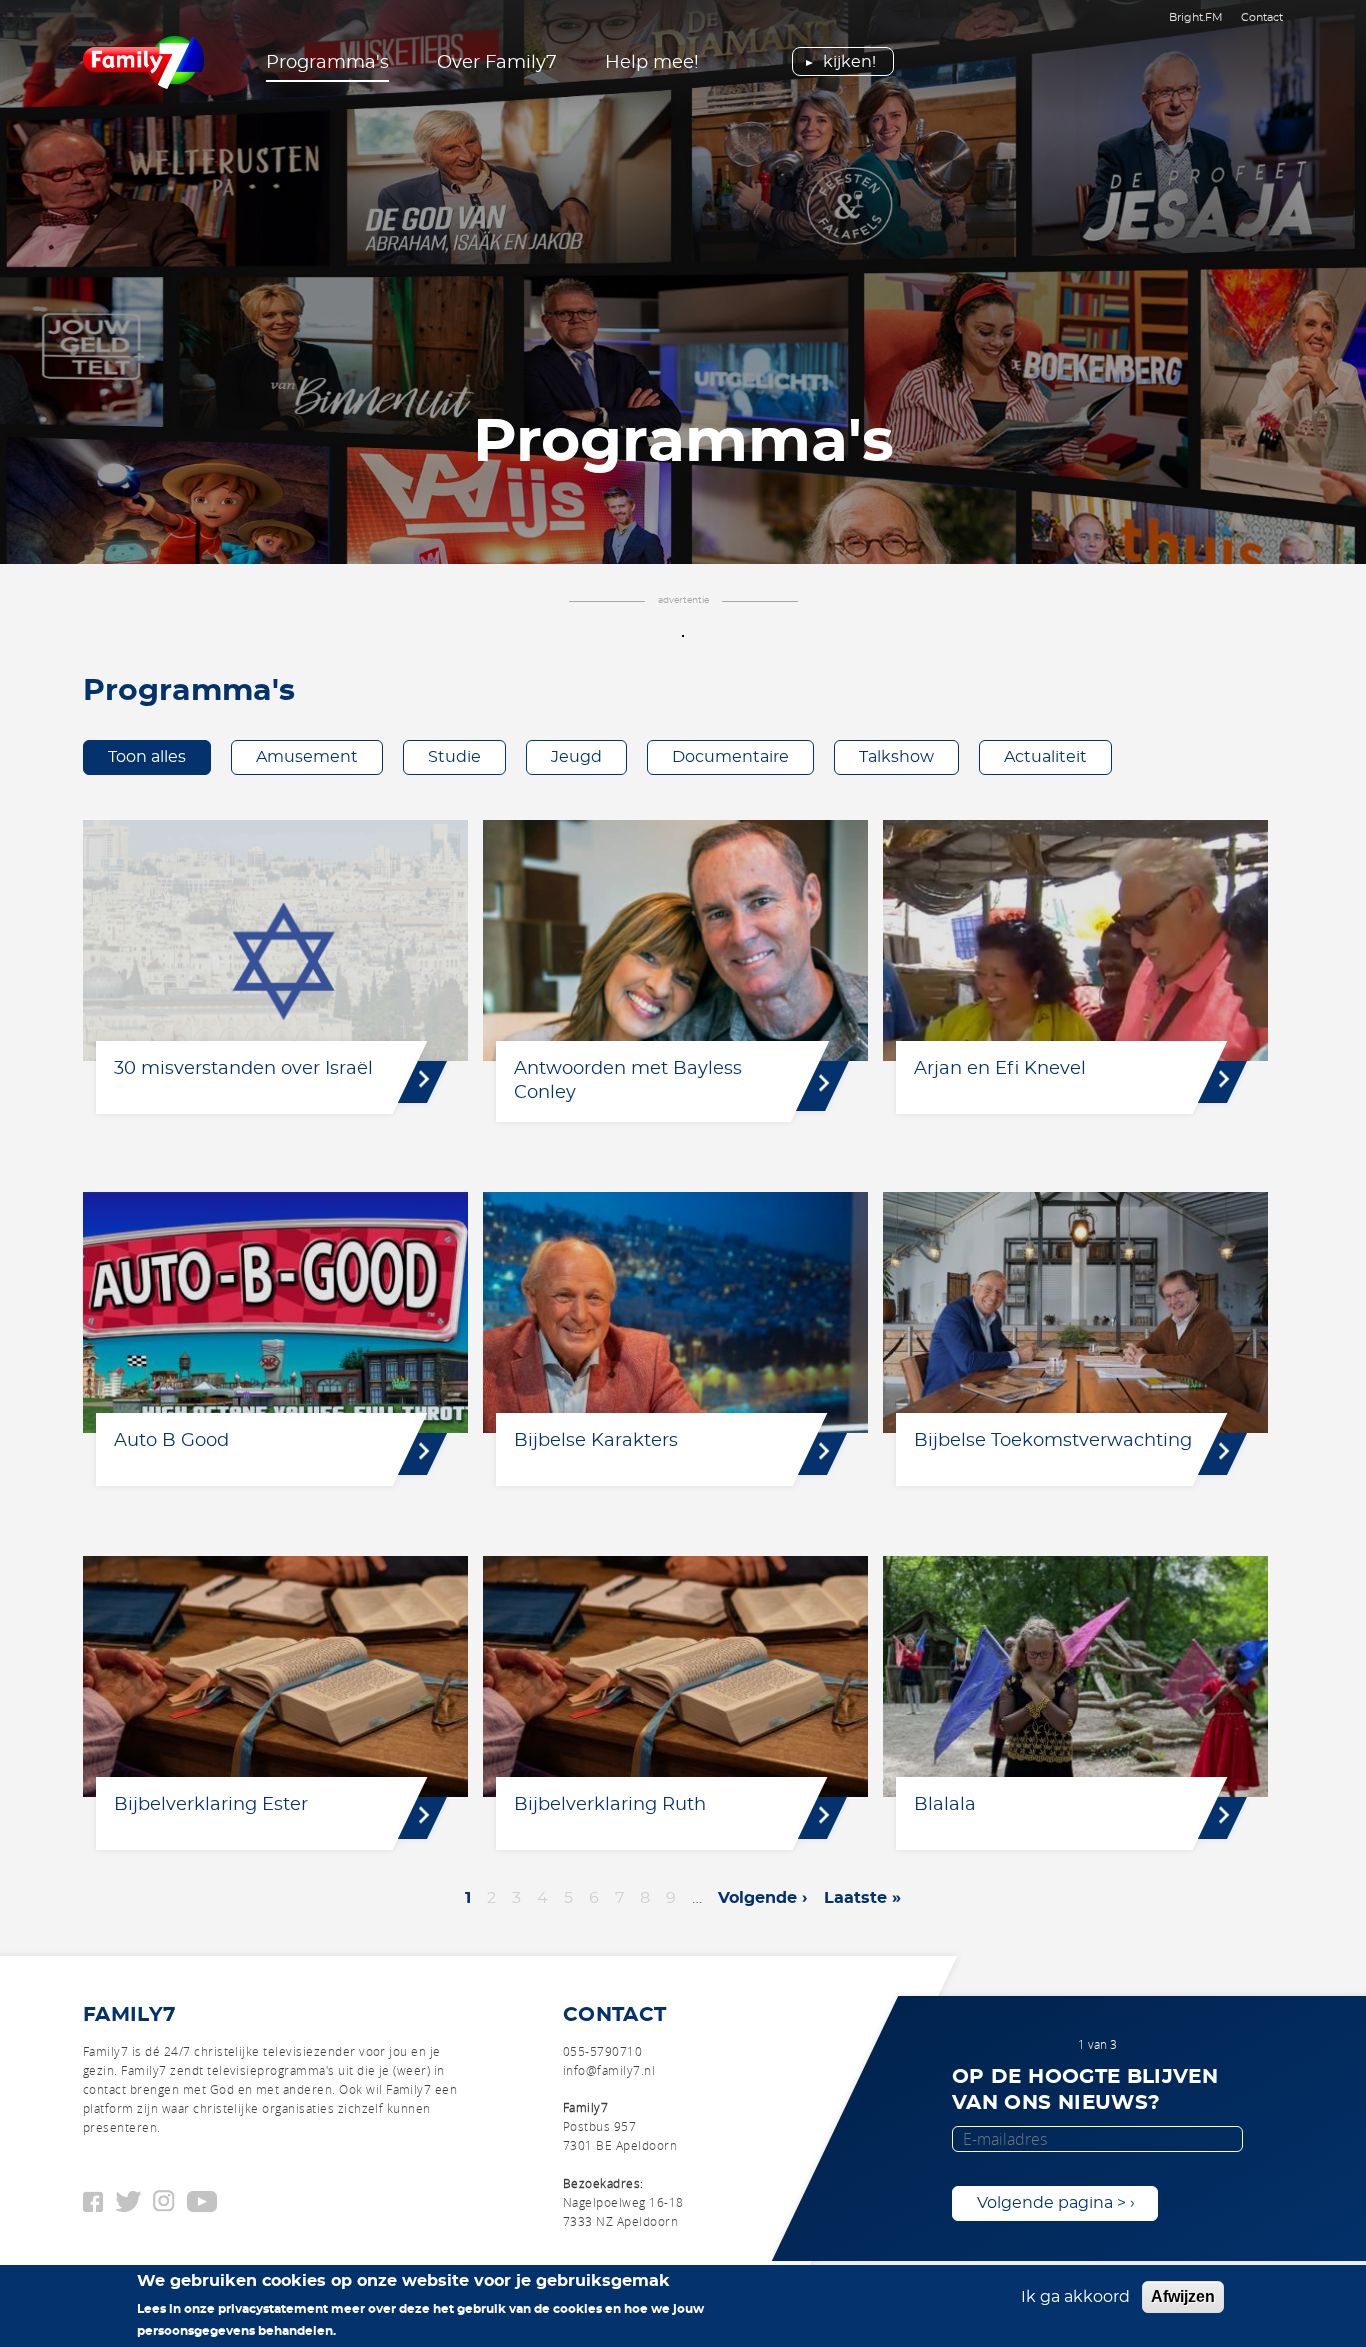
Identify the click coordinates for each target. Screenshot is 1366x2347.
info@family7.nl (609, 2070)
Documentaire (730, 757)
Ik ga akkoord (1075, 2297)
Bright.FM (1196, 17)
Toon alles (147, 757)
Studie (454, 757)
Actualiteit (1045, 757)
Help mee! (652, 63)
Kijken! (849, 62)
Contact (1262, 17)
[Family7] (143, 62)
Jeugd (576, 757)
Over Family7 (497, 63)
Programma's (327, 63)
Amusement (307, 757)
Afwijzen (1183, 2296)
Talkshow (896, 757)
